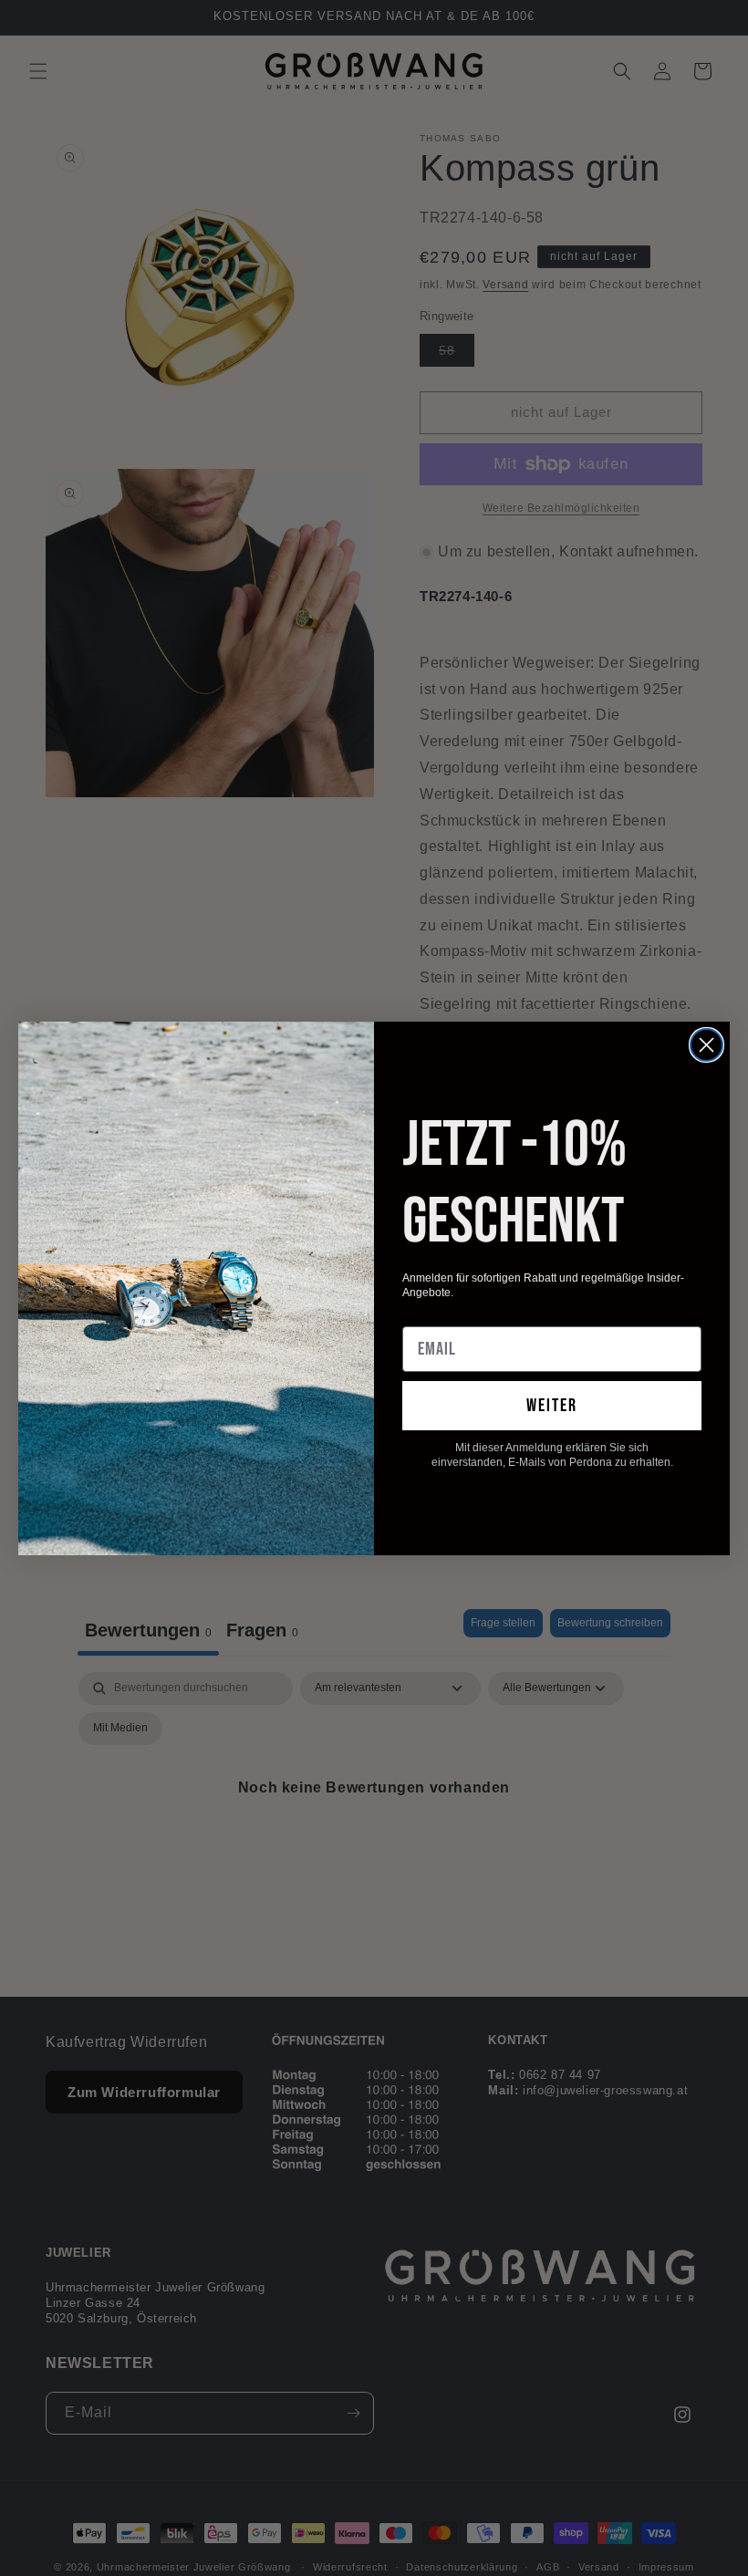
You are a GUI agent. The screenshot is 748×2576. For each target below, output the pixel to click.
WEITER (552, 1406)
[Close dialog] (706, 1045)
